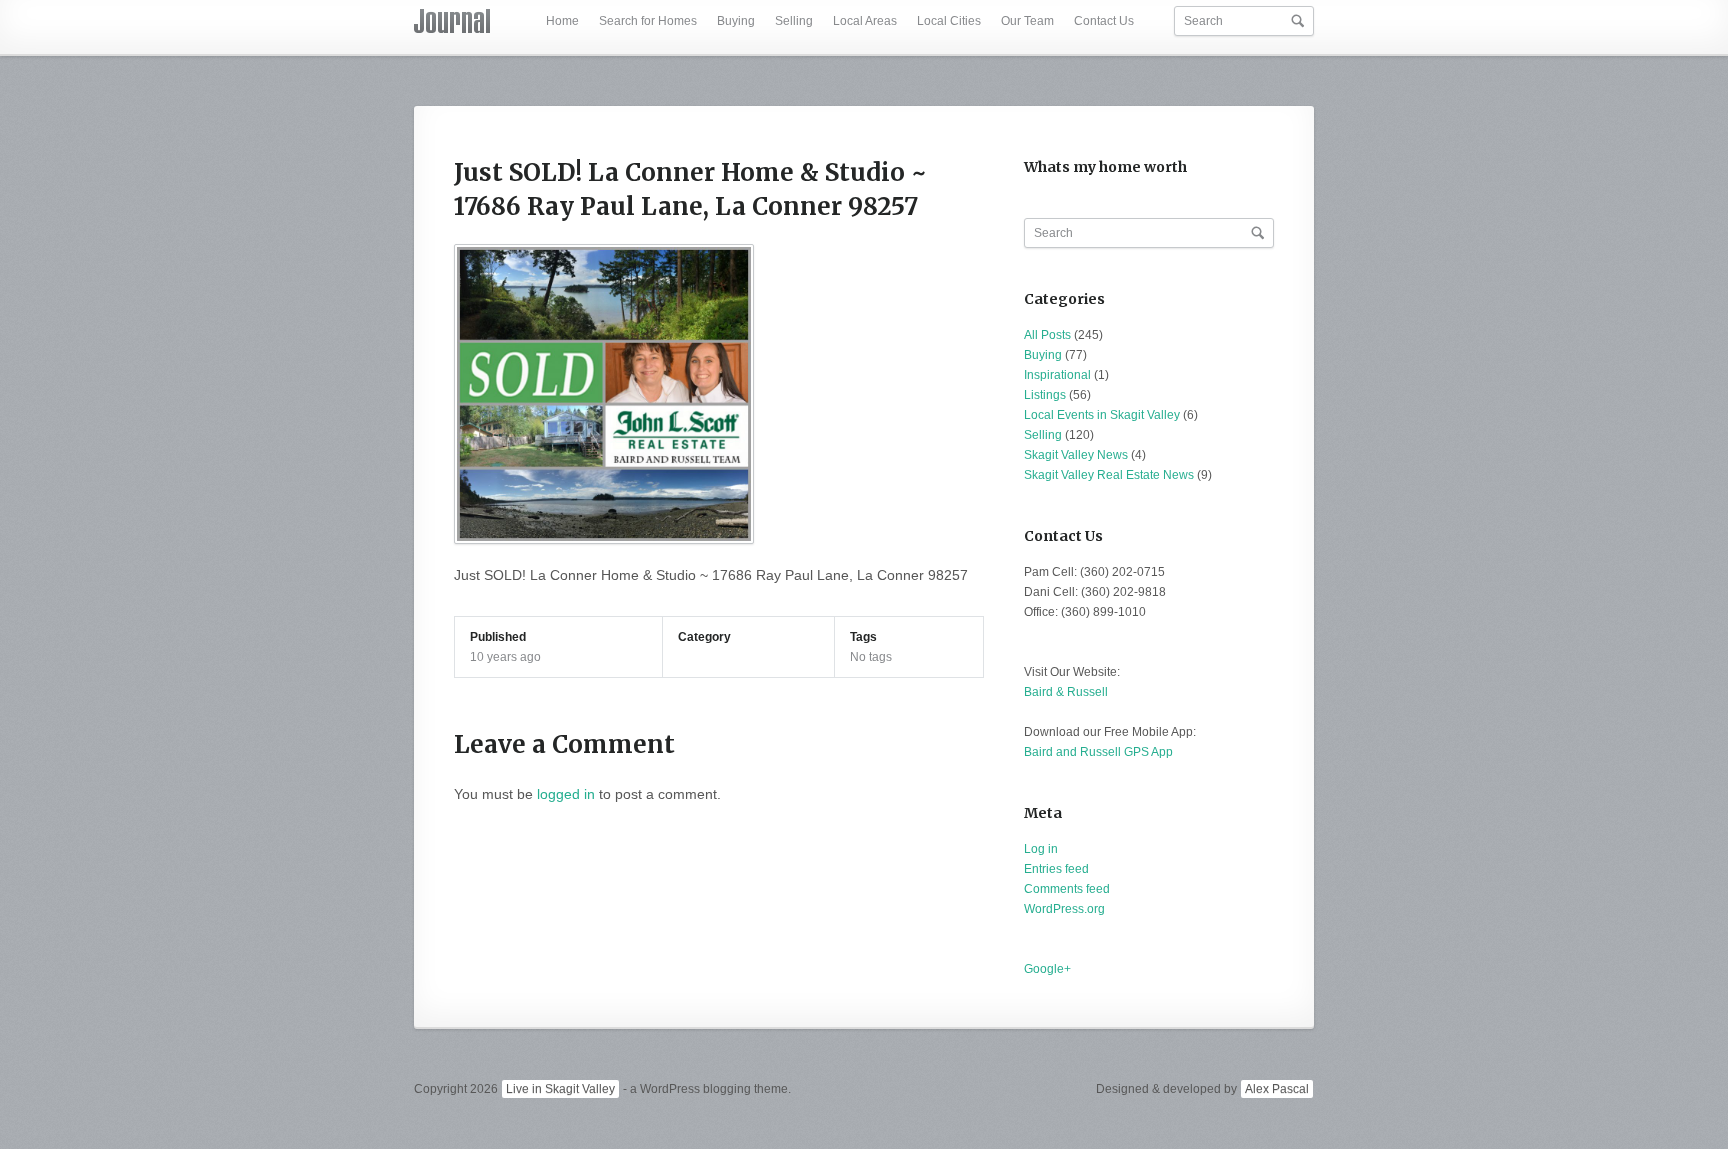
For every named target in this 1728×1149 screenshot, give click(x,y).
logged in (566, 794)
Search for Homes (648, 21)
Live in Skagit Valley (560, 1089)
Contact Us (1104, 21)
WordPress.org (1064, 909)
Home (562, 21)
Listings (1045, 395)
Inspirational (1057, 375)
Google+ (1047, 969)
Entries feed (1056, 869)
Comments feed (1067, 889)
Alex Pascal (1277, 1089)
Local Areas (865, 21)
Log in (1041, 849)
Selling (794, 21)
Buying (736, 21)
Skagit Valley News (1076, 455)
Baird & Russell (1066, 692)
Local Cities (949, 21)
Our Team (1027, 21)
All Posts (1047, 335)
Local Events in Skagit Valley (1102, 415)
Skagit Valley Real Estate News (1109, 475)
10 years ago (505, 657)
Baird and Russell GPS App (1098, 752)
